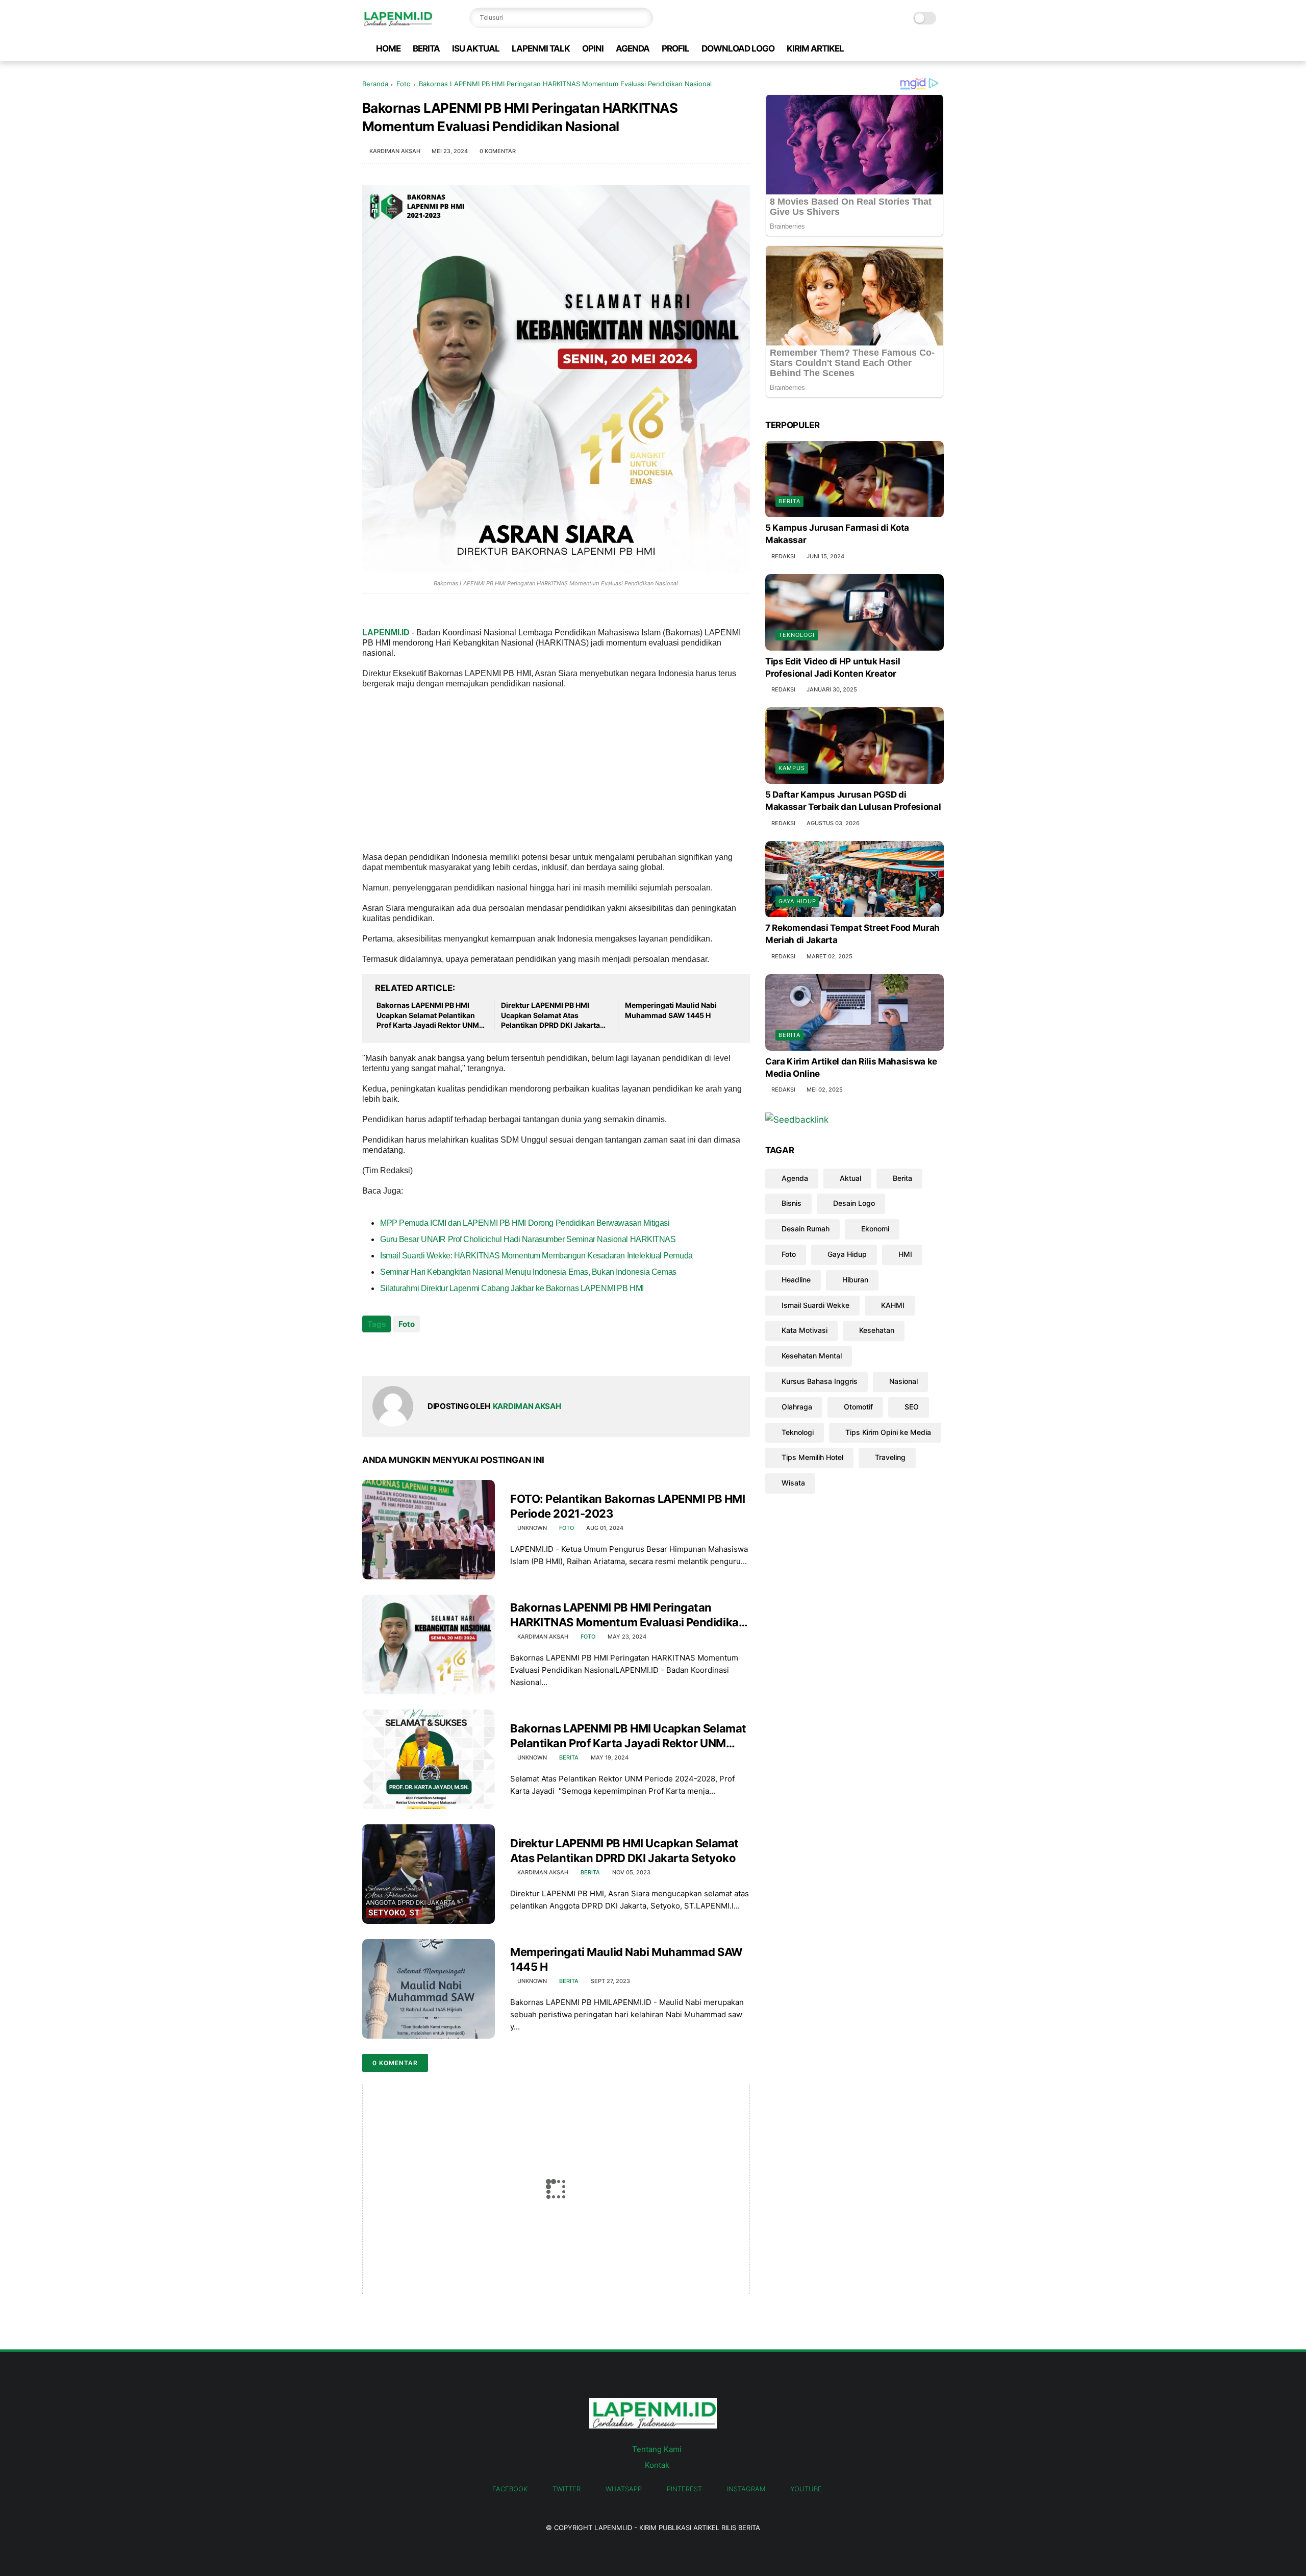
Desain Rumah (806, 1229)
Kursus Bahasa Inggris (820, 1381)
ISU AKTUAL (476, 48)
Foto (404, 84)
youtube (806, 2489)
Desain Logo (854, 1204)
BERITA (426, 48)
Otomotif (858, 1407)
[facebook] (857, 49)
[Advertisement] (556, 770)
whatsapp (624, 2489)
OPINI (593, 48)
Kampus (792, 768)
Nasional (903, 1381)
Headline (796, 1280)
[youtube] (938, 49)
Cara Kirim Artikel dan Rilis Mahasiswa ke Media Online (851, 1068)
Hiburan (855, 1280)
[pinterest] (906, 49)
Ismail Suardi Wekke (815, 1305)
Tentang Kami (657, 2449)
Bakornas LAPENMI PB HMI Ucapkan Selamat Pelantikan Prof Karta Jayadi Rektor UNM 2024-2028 (428, 1015)
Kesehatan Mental (812, 1356)
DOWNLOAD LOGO (738, 48)
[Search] (643, 18)
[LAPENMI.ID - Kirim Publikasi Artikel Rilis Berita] (397, 23)
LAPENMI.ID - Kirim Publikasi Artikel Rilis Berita (677, 2528)
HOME (388, 48)
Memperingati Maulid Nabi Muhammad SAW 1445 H (671, 1010)
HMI (905, 1254)
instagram (746, 2489)
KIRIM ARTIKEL (815, 48)
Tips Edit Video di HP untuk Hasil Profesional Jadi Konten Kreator (833, 667)
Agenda (795, 1178)
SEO (912, 1407)
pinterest (684, 2489)
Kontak (657, 2465)
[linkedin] (453, 1352)
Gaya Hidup (797, 902)
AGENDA (633, 48)
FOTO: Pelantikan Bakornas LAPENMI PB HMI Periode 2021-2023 (627, 1506)
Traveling (890, 1458)
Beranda (375, 84)
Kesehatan (877, 1331)
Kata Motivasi (805, 1331)
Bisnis (792, 1204)
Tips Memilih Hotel (812, 1458)
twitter (567, 2489)
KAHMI (893, 1305)
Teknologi (797, 635)
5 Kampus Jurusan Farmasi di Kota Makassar (837, 534)
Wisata (793, 1483)
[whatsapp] (889, 49)
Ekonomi (875, 1229)
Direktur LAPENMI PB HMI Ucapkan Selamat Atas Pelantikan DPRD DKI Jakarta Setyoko (550, 1015)
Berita (569, 1757)
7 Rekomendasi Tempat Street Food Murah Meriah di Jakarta (852, 934)
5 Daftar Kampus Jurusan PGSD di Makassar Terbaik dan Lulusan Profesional (853, 801)
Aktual (850, 1178)
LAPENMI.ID (386, 633)
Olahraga (797, 1407)
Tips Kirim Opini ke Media (888, 1432)
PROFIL (675, 48)
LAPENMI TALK (541, 48)
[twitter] (873, 49)
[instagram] (922, 49)
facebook (510, 2489)
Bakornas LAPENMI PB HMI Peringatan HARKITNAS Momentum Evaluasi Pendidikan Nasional (628, 1615)
